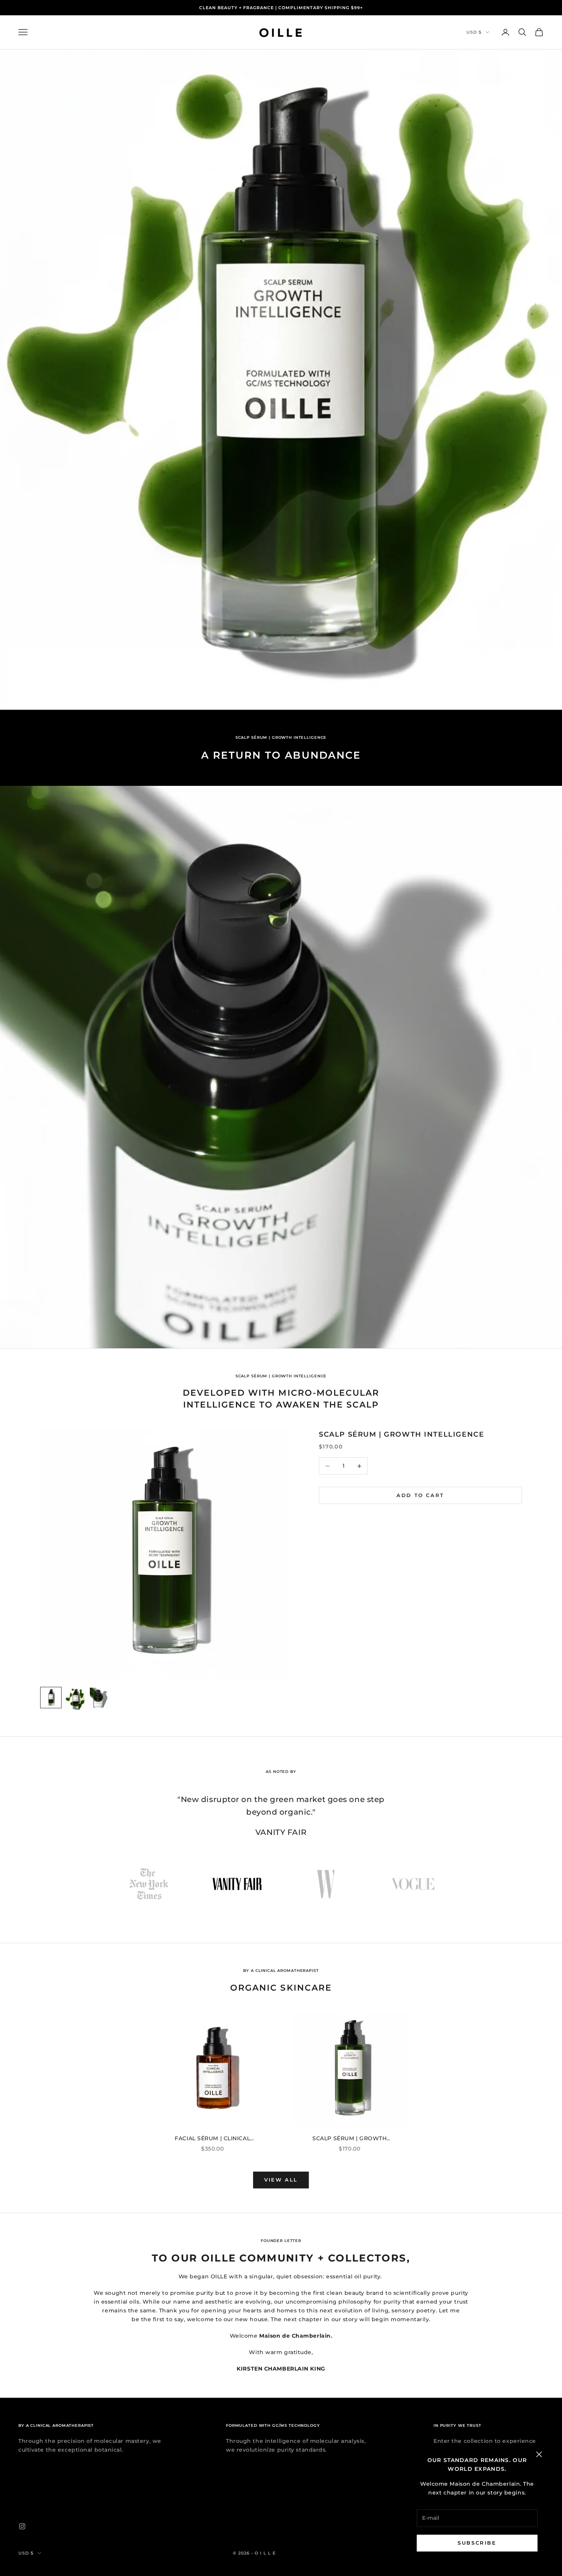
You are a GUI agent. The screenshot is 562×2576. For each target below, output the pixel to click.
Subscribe (477, 2543)
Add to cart (420, 1495)
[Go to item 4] (413, 1884)
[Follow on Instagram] (22, 2526)
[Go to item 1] (51, 1698)
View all (281, 2180)
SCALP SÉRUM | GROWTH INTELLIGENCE (401, 1434)
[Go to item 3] (100, 1698)
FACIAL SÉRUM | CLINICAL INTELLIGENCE (212, 2139)
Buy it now (421, 1518)
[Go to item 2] (75, 1699)
